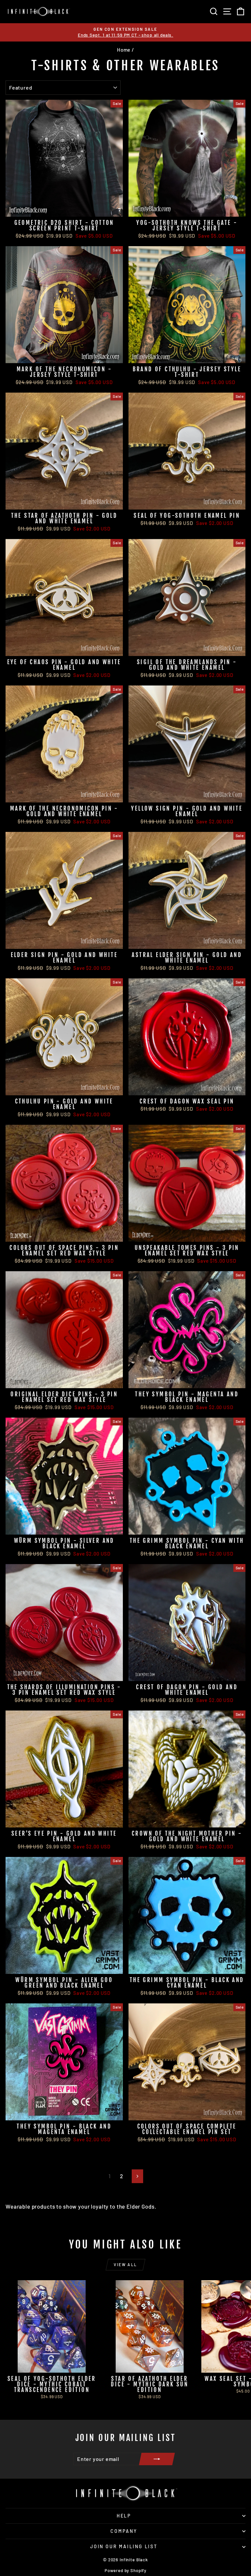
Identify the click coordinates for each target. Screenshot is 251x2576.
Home (124, 50)
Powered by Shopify (125, 2570)
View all (125, 2265)
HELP (124, 2516)
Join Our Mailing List (124, 2546)
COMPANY (124, 2531)
